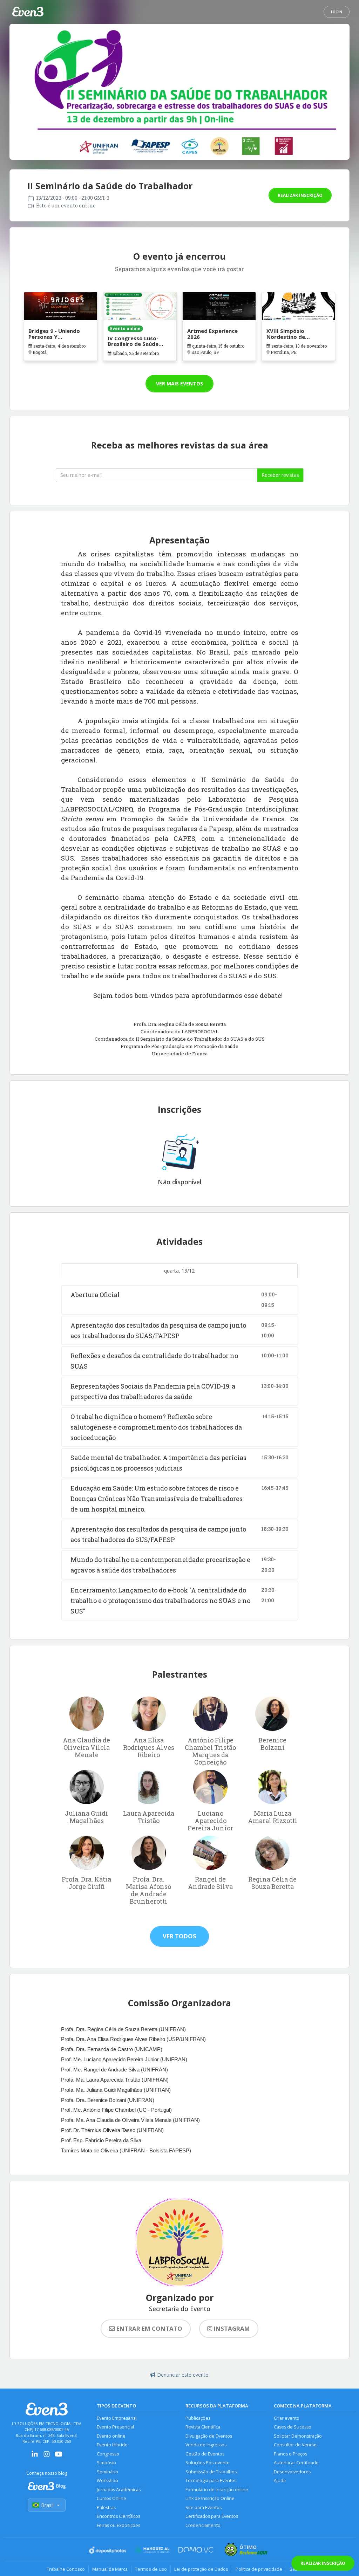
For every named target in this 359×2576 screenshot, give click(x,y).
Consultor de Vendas (296, 2445)
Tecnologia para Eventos (211, 2481)
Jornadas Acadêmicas (119, 2490)
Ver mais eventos (179, 383)
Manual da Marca (110, 2569)
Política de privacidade (259, 2569)
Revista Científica (203, 2427)
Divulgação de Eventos (209, 2436)
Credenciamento (203, 2525)
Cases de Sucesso (293, 2427)
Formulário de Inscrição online (217, 2490)
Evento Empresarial (117, 2418)
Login (337, 12)
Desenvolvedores (292, 2472)
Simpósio (106, 2463)
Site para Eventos (204, 2508)
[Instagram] (47, 2456)
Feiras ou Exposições (118, 2525)
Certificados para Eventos (212, 2516)
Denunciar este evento (183, 2375)
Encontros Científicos (118, 2516)
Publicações (198, 2418)
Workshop (107, 2481)
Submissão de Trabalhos (211, 2472)
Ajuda (280, 2481)
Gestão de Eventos (205, 2454)
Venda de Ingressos (206, 2445)
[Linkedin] (35, 2456)
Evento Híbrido (112, 2445)
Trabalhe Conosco (66, 2569)
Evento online (111, 2436)
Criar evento (287, 2418)
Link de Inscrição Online (210, 2498)
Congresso (108, 2454)
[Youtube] (59, 2456)
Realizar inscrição (300, 195)
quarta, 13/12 (179, 1271)
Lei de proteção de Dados (201, 2569)
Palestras (106, 2508)
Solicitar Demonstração (298, 2436)
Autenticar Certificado (296, 2463)
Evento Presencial (115, 2427)
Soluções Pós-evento (208, 2463)
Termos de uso (151, 2569)
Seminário (107, 2472)
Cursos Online (111, 2498)
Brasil (47, 2505)
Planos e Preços (290, 2454)
